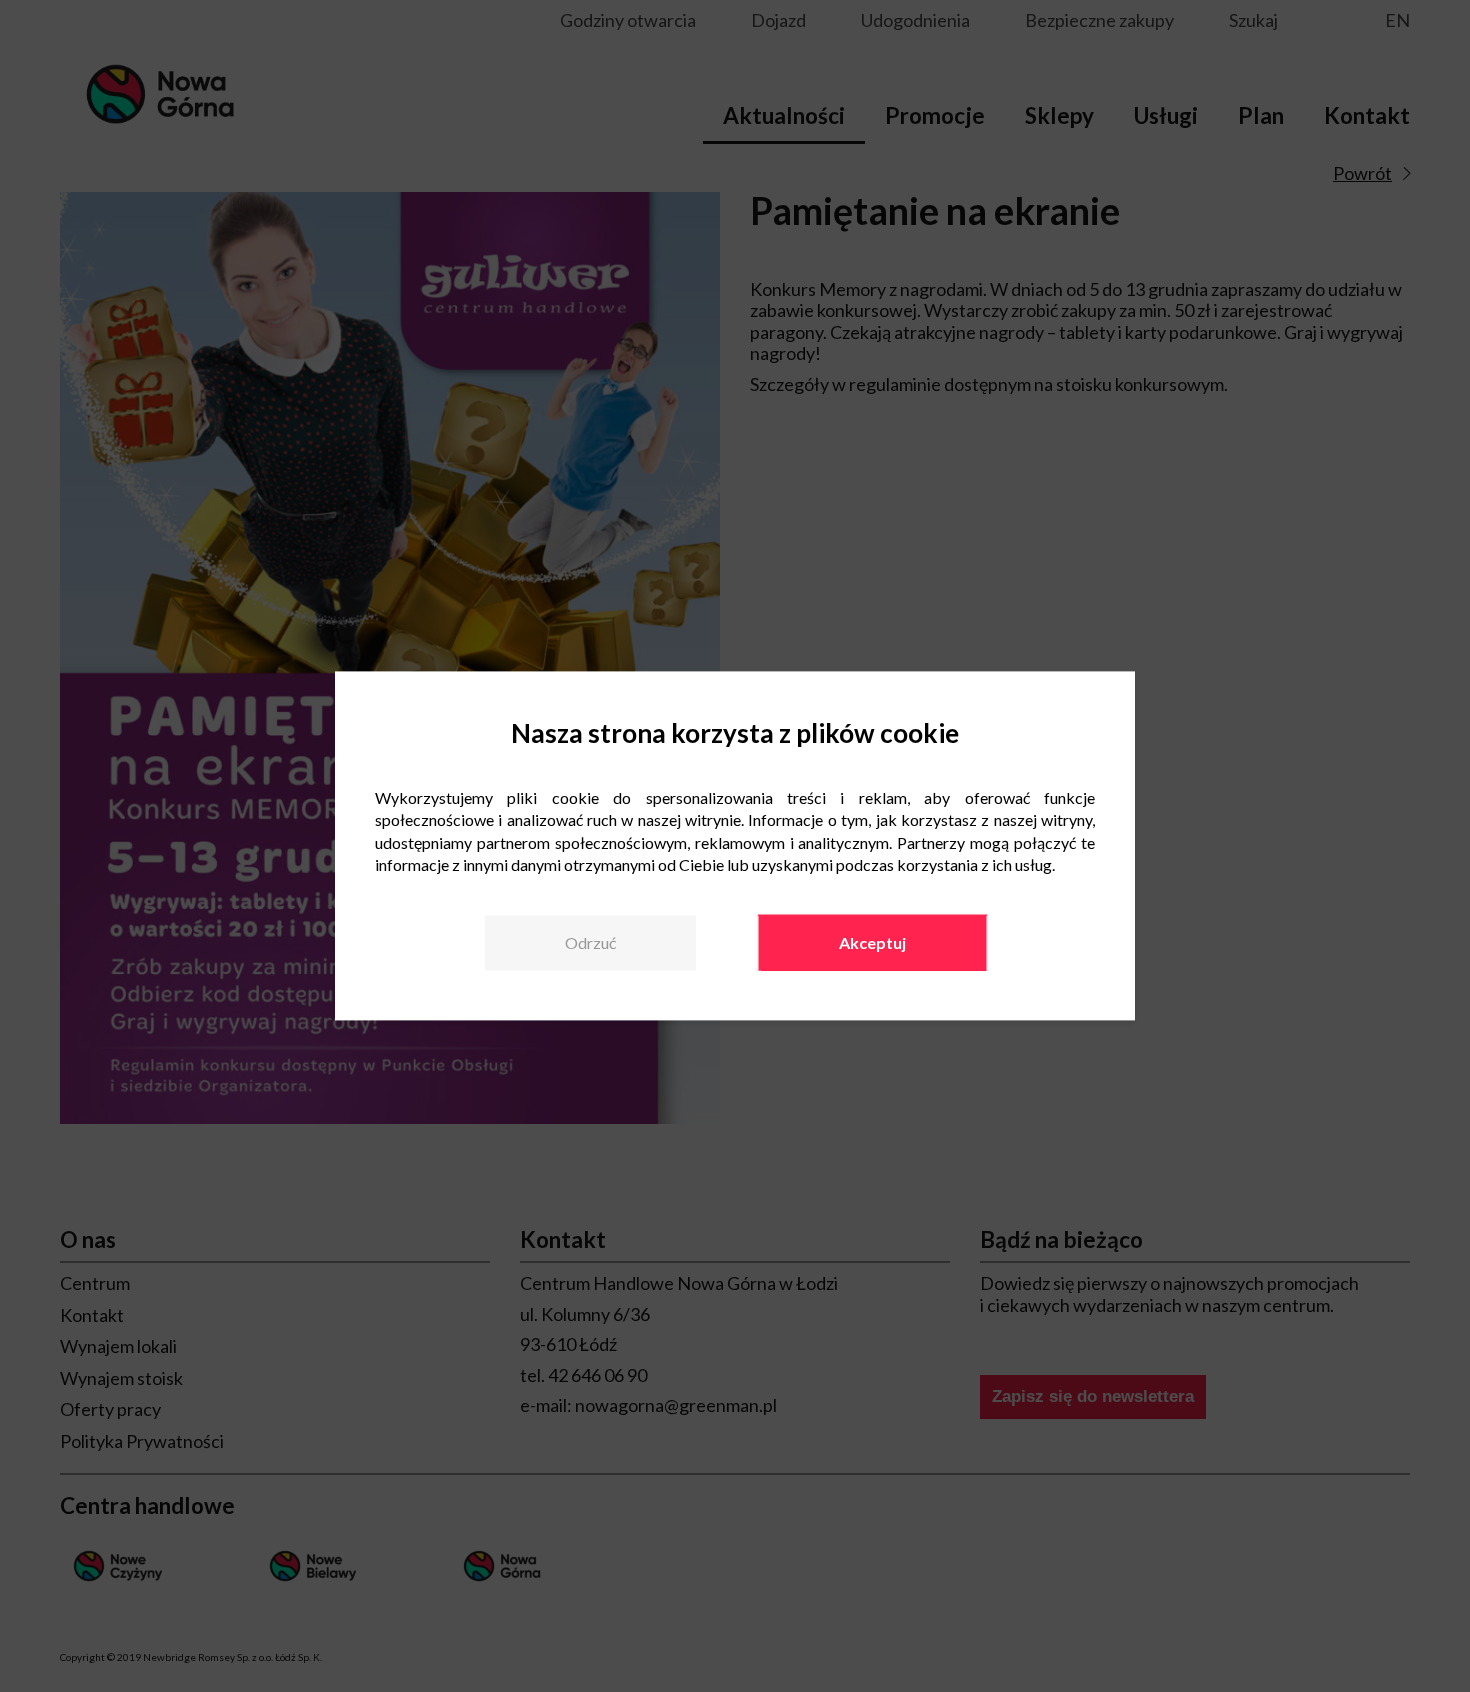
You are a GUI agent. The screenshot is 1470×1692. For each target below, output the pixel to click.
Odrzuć (590, 942)
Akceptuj (872, 942)
